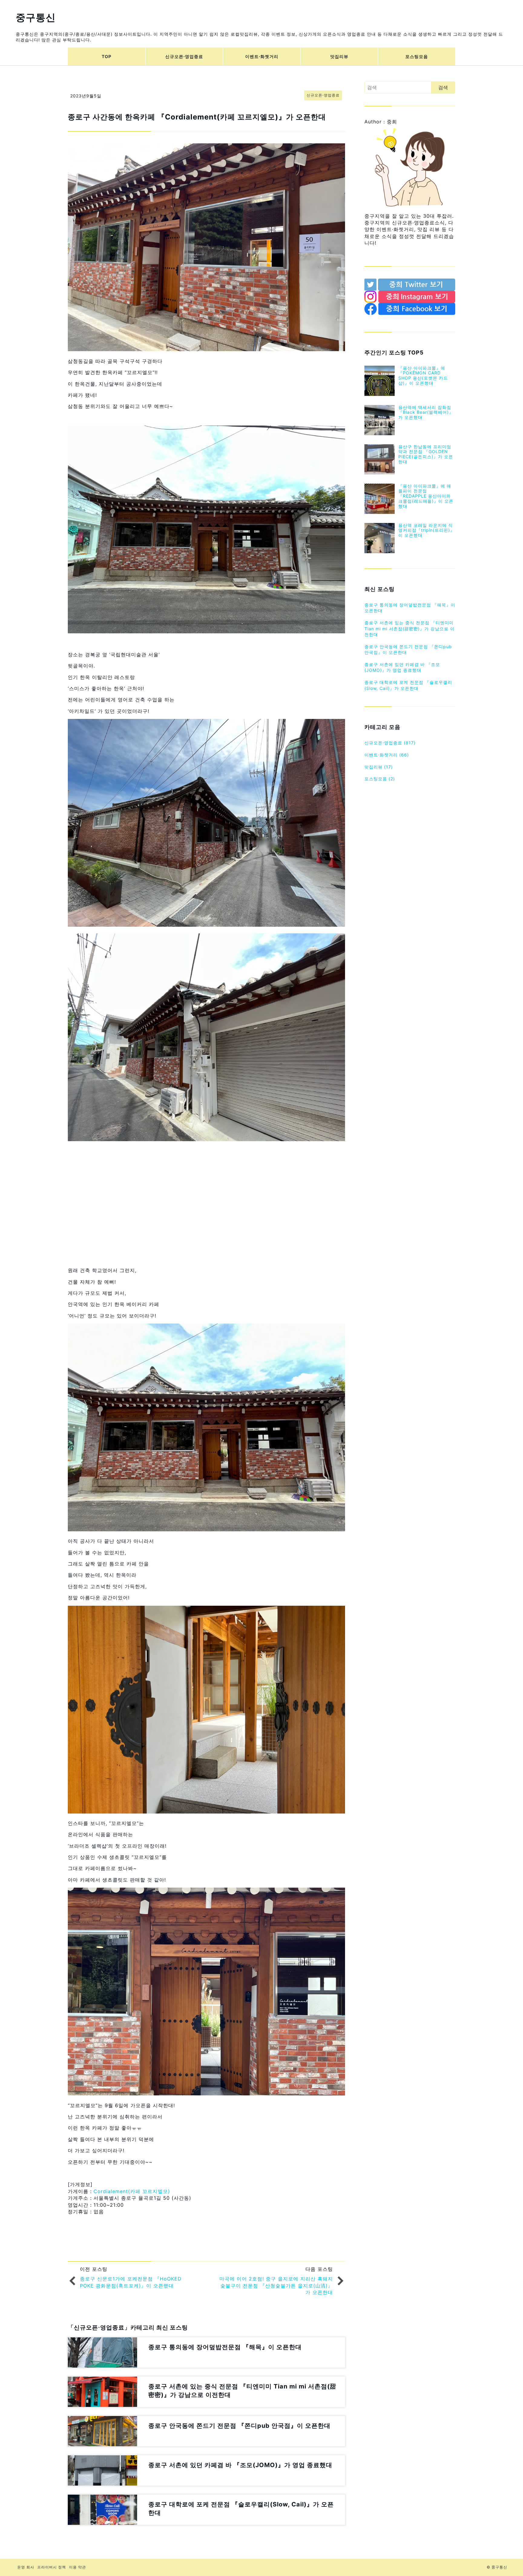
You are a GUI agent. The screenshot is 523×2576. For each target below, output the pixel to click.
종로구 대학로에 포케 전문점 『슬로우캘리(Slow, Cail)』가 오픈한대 (408, 685)
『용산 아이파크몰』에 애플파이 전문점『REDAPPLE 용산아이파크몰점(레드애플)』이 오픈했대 (426, 496)
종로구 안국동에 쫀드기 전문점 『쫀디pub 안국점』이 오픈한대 (408, 650)
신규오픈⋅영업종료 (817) (390, 743)
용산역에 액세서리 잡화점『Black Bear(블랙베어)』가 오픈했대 (426, 412)
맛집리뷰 (339, 56)
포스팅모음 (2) (380, 779)
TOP (107, 56)
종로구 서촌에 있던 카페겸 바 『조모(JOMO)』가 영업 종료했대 (402, 667)
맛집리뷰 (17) (379, 767)
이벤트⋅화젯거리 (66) (387, 755)
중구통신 (36, 17)
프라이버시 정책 (52, 2567)
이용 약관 (77, 2567)
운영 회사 (26, 2567)
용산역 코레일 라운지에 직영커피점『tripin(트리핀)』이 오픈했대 (426, 530)
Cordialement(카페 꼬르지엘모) (132, 2191)
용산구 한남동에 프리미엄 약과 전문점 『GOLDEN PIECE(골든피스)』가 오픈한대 (426, 454)
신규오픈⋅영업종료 (184, 56)
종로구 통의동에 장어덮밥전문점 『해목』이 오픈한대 (410, 608)
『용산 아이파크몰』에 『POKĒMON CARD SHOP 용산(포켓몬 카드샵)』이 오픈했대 (423, 375)
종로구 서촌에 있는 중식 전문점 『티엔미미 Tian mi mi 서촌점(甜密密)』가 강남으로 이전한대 (410, 628)
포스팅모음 (417, 56)
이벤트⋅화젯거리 (262, 56)
